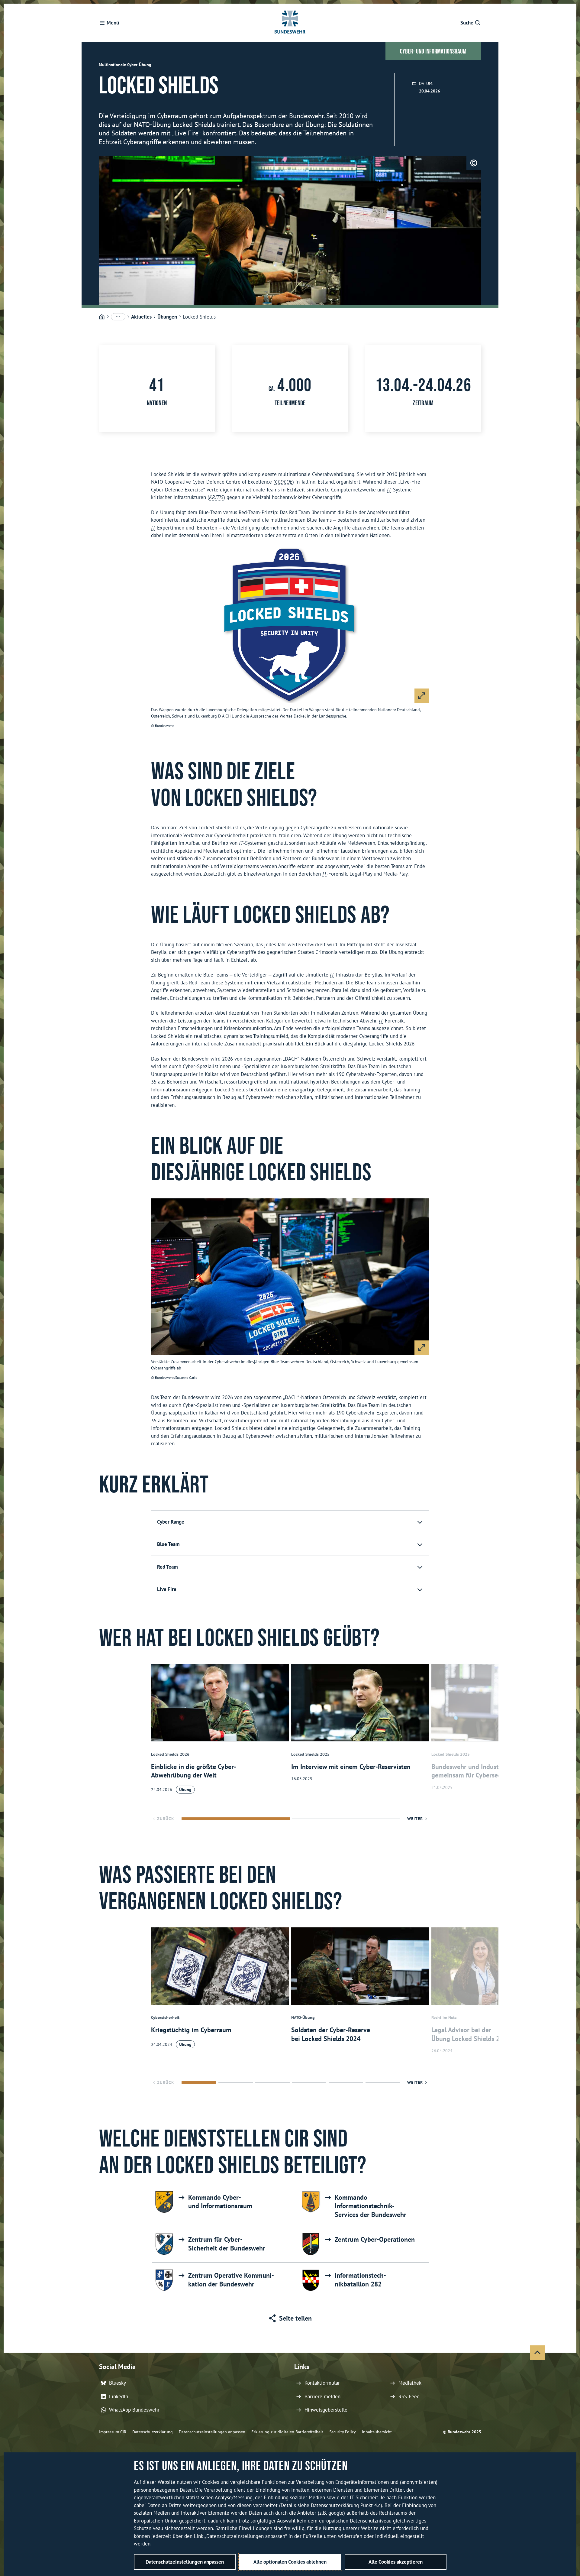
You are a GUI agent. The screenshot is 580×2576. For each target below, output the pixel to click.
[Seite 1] (236, 1819)
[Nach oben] (537, 2353)
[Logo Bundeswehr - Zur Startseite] (290, 23)
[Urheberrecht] (474, 163)
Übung (185, 1789)
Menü (113, 23)
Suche (467, 23)
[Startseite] (102, 317)
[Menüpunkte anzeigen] (118, 317)
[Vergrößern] (422, 696)
